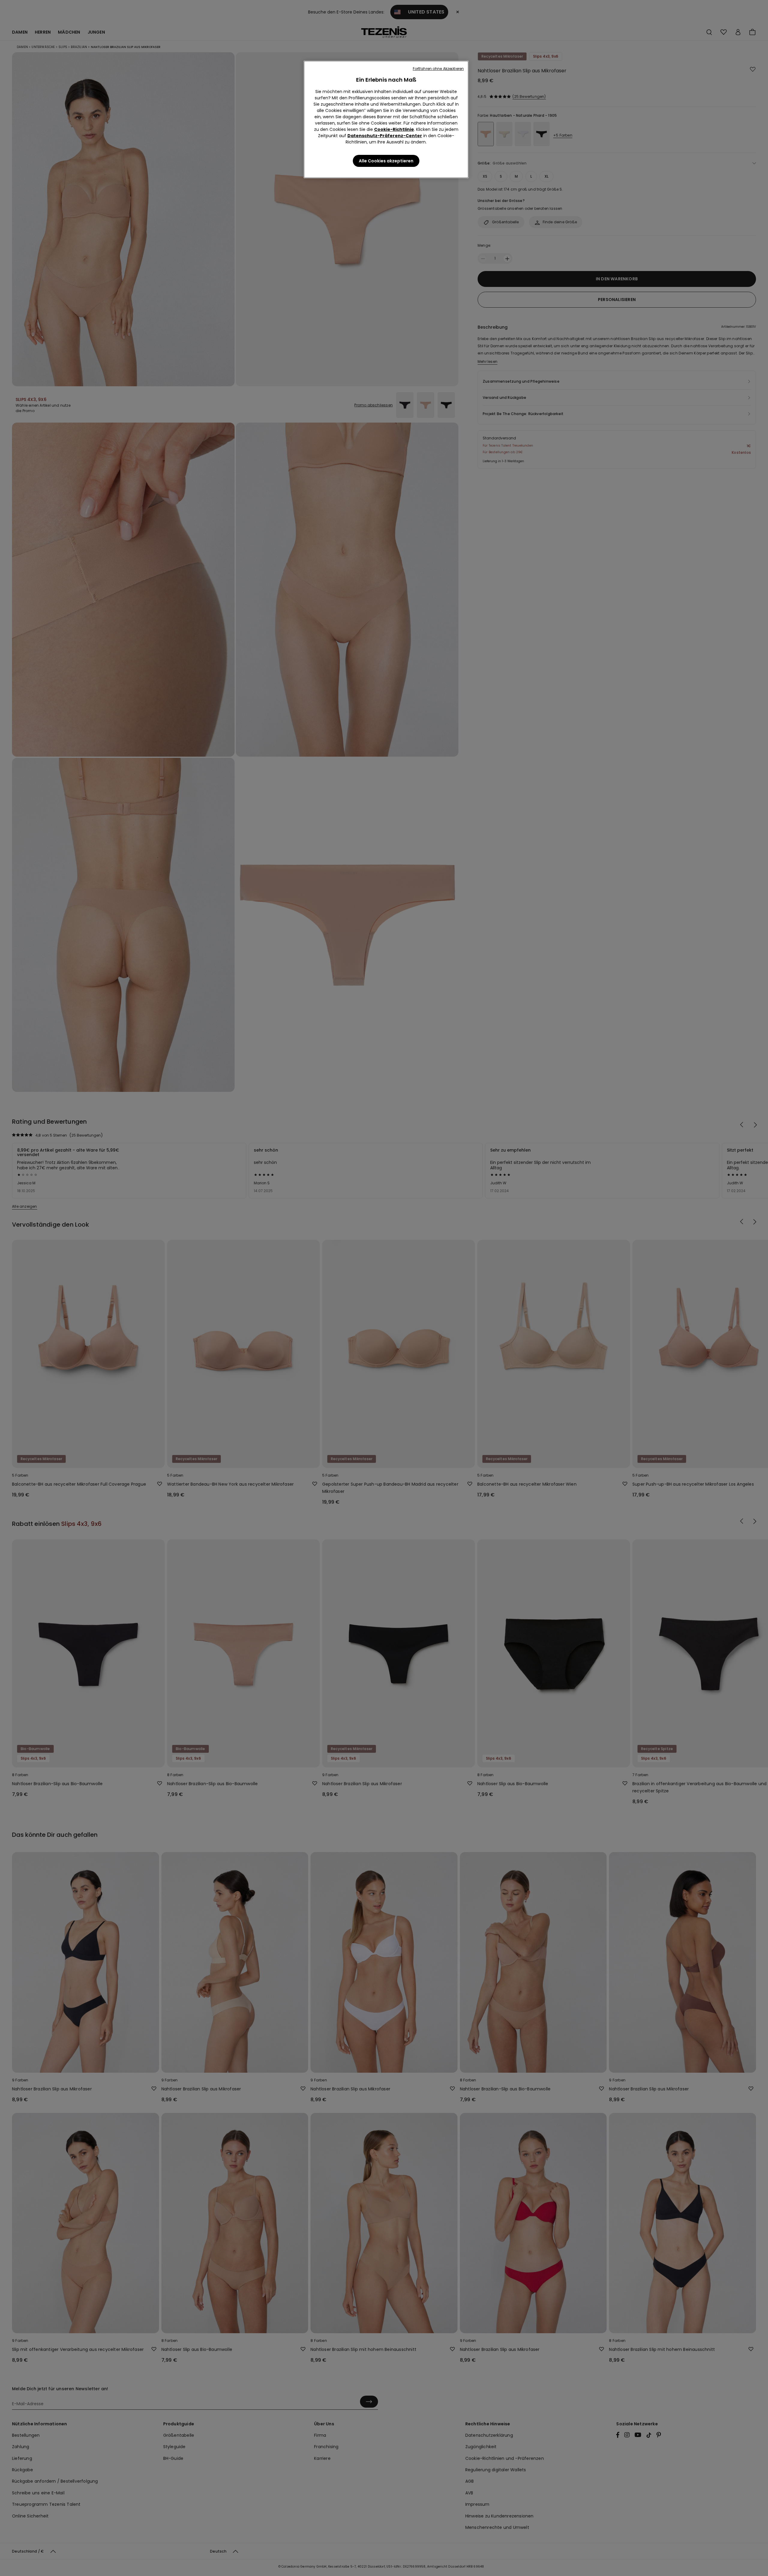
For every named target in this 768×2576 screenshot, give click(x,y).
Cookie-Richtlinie (394, 129)
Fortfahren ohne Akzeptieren (438, 69)
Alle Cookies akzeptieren (386, 161)
